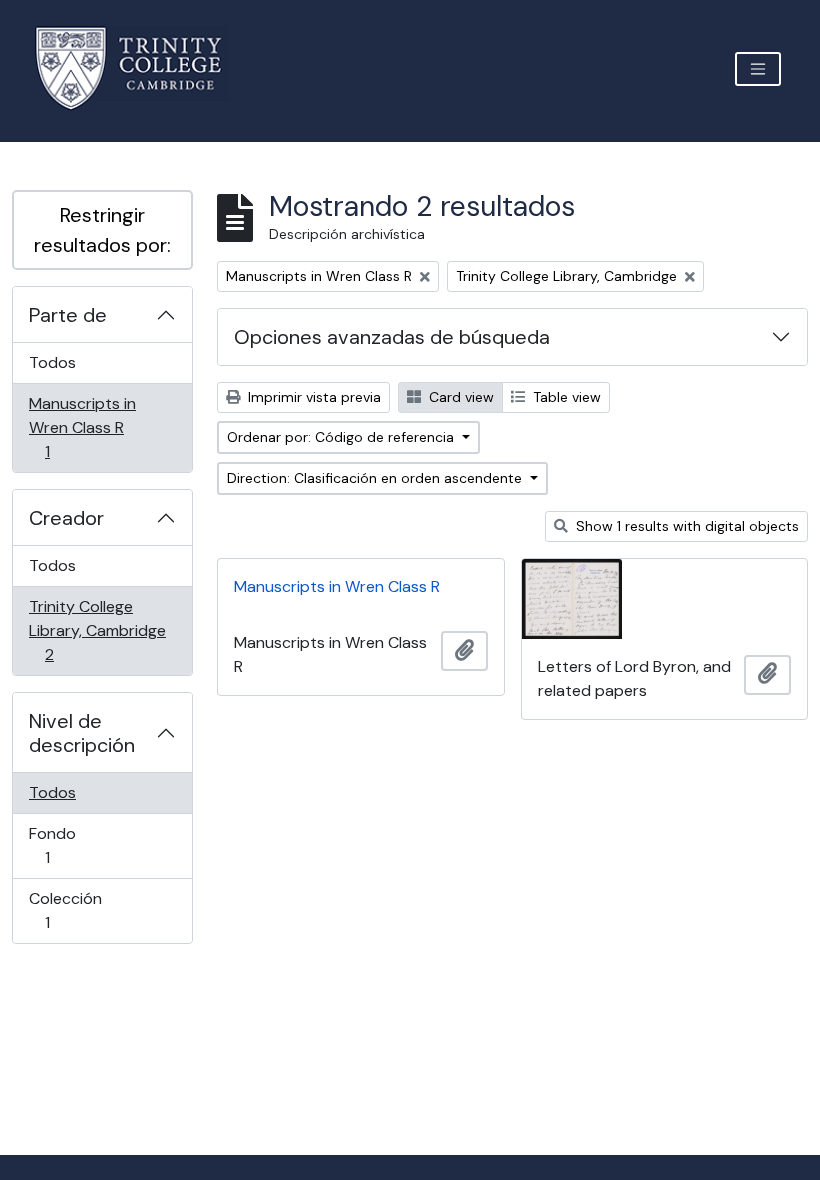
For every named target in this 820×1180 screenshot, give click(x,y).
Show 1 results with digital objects (685, 526)
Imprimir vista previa (312, 397)
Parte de (68, 315)
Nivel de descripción (82, 733)
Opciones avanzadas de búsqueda (392, 337)
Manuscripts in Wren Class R (82, 427)
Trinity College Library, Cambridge (97, 630)
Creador (66, 518)
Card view (459, 397)
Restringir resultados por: (102, 230)
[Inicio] (140, 68)
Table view (565, 397)
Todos (52, 362)
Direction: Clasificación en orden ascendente (376, 478)
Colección (75, 910)
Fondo (75, 845)
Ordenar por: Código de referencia (342, 437)
